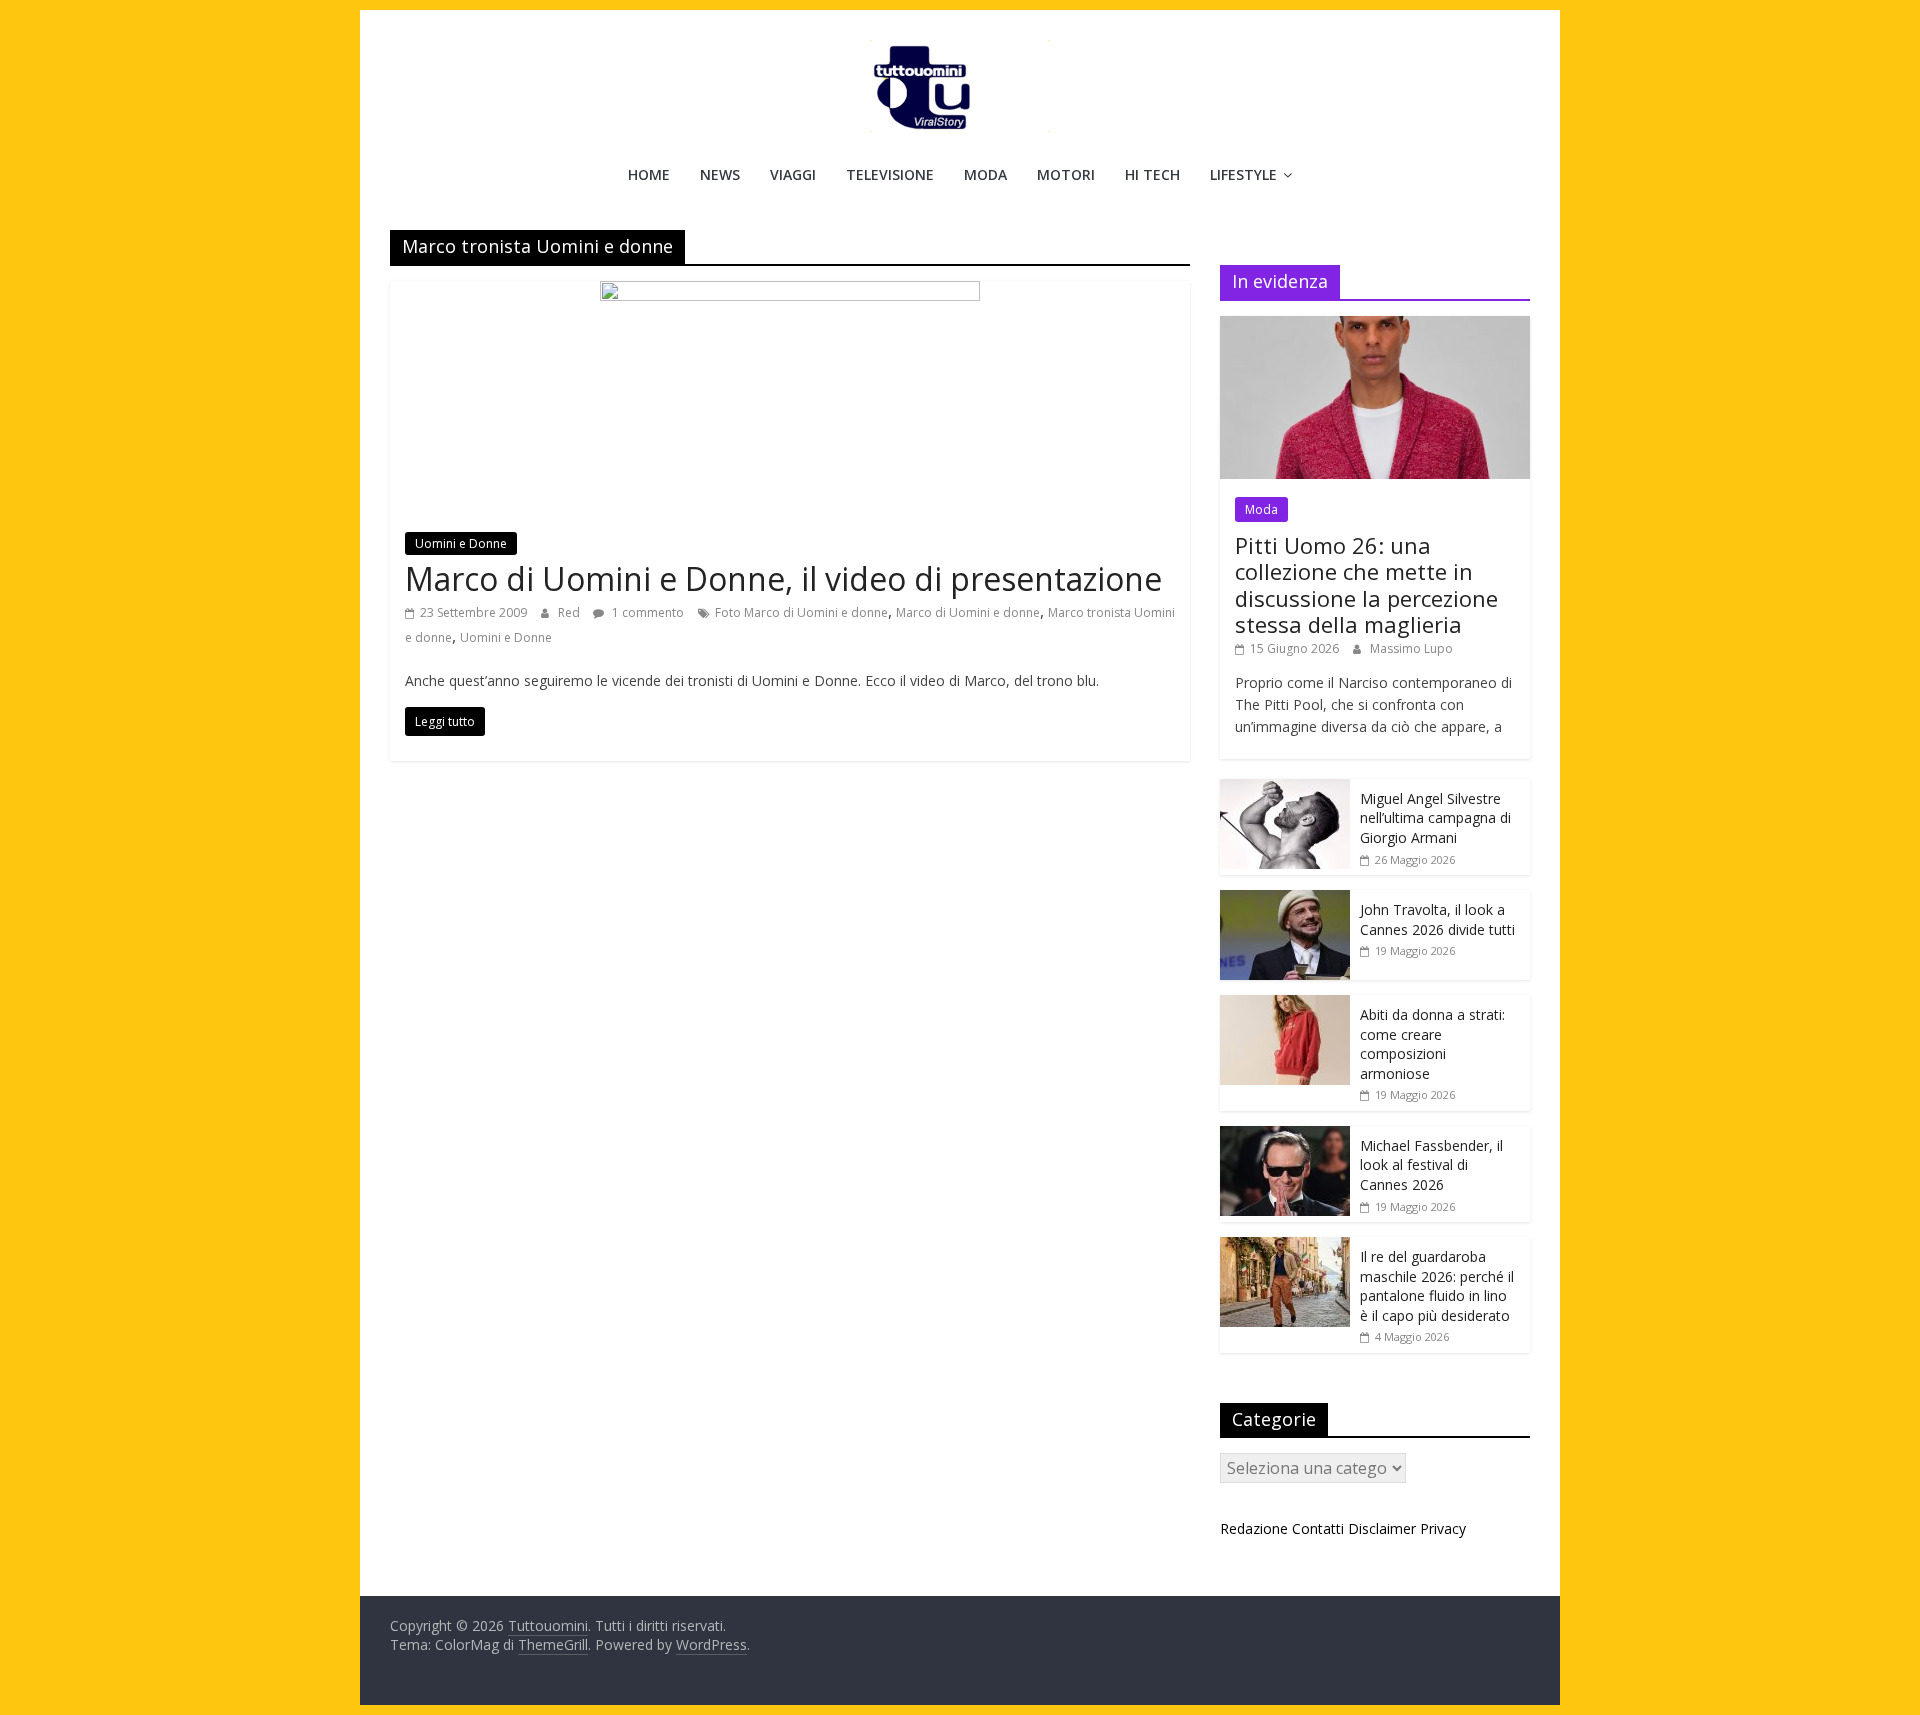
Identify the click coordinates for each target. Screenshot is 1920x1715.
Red (570, 612)
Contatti (1318, 1528)
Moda (985, 174)
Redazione (1254, 1528)
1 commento (646, 612)
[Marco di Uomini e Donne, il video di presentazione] (790, 293)
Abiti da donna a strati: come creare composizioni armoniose (1432, 1044)
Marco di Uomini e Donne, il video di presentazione (783, 578)
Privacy (1443, 1528)
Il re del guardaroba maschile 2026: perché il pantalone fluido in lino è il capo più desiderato (1437, 1286)
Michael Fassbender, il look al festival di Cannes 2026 (1431, 1165)
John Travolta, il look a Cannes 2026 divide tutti (1437, 919)
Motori (1066, 174)
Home (649, 174)
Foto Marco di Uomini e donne (801, 612)
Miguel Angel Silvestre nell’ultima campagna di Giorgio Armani (1435, 818)
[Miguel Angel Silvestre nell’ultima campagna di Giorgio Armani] (1285, 789)
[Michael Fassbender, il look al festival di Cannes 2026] (1285, 1136)
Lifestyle (1243, 174)
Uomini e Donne (461, 543)
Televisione (890, 174)
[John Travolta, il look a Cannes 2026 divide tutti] (1285, 900)
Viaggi (793, 174)
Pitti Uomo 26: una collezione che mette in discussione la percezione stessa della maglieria (1366, 584)
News (720, 174)
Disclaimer (1382, 1528)
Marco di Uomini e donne (968, 612)
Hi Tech (1152, 174)
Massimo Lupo (1411, 648)
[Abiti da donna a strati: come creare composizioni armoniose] (1285, 1005)
